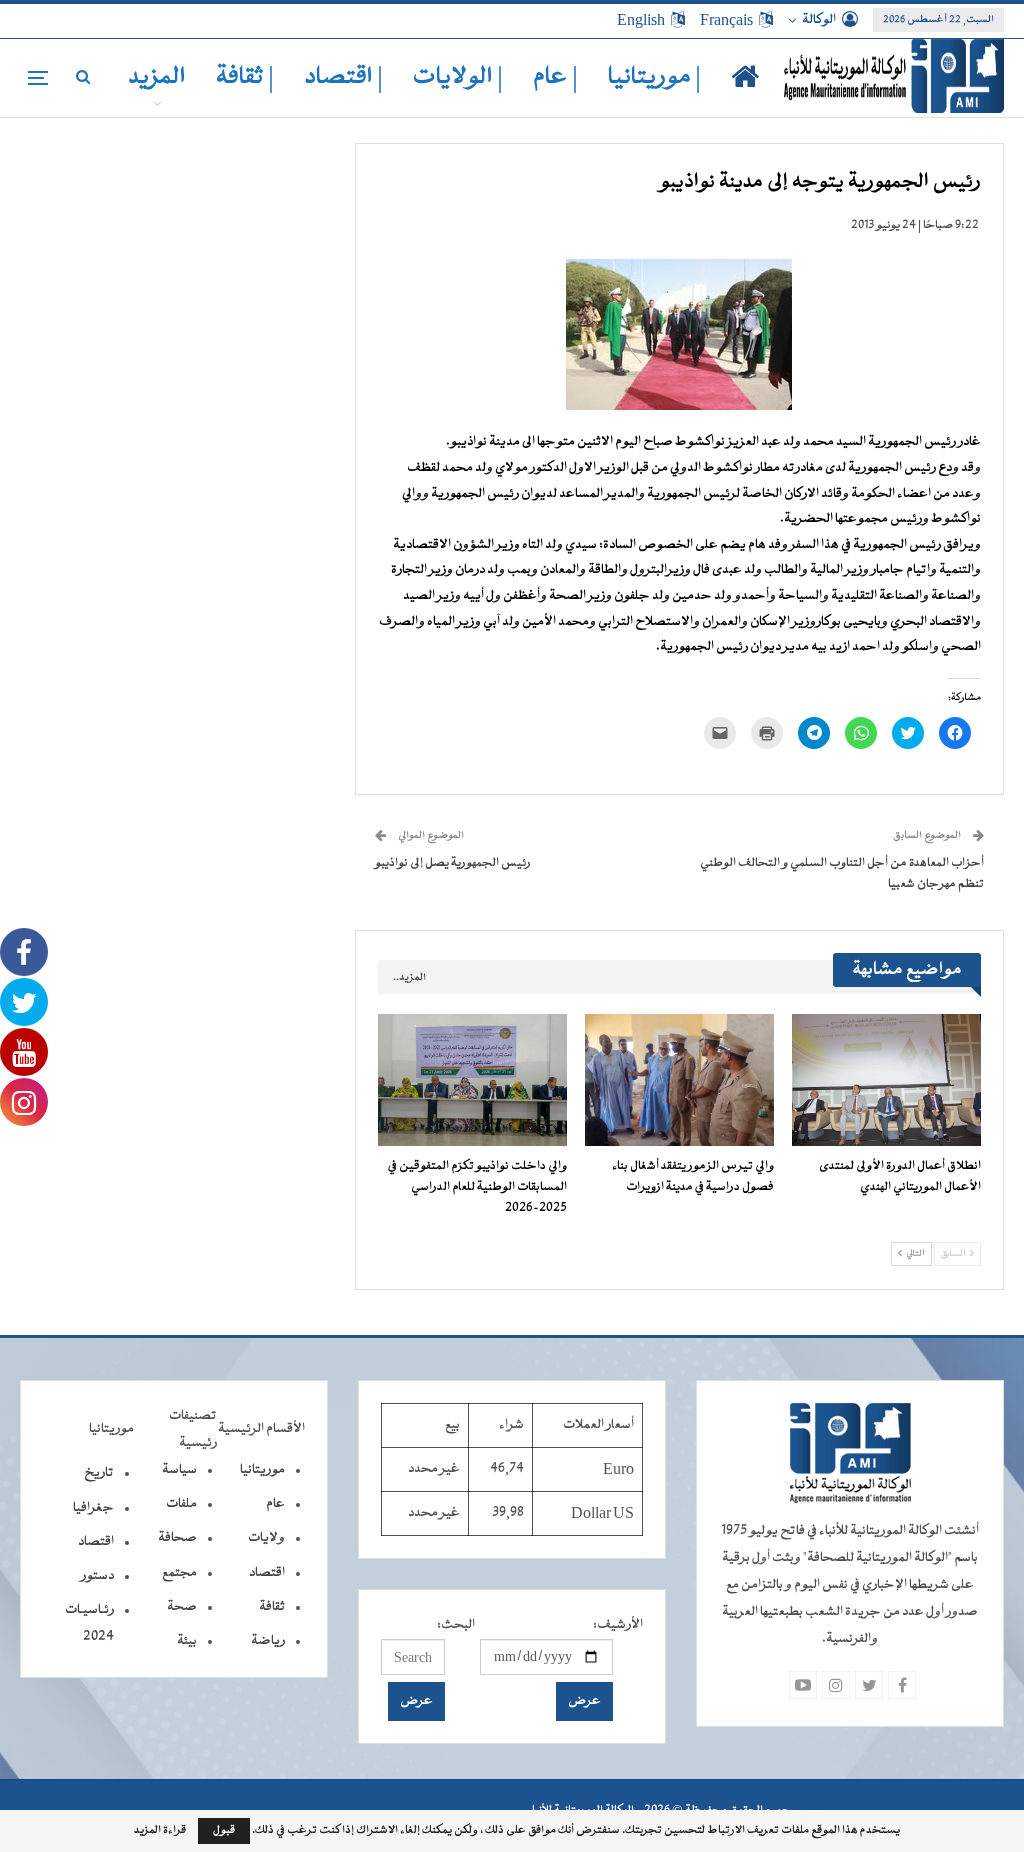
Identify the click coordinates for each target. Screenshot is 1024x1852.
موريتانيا (262, 1470)
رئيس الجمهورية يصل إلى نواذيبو (453, 863)
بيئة (187, 1641)
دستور (97, 1576)
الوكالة (819, 20)
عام (275, 1504)
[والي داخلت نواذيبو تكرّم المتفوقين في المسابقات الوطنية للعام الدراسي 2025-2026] (472, 1080)
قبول (224, 1830)
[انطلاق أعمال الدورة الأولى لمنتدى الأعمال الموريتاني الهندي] (886, 1080)
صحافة (177, 1538)
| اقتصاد (343, 77)
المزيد (157, 77)
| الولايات (458, 77)
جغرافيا (93, 1508)
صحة (182, 1607)
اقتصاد (267, 1573)
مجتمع (179, 1573)
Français (726, 20)
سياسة (179, 1470)
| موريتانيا (654, 77)
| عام (555, 77)
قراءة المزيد (160, 1831)
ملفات (181, 1504)
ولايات (266, 1538)
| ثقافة (245, 77)
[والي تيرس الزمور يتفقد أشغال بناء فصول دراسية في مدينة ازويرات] (679, 1080)
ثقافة (272, 1607)
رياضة (268, 1641)
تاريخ (99, 1473)
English (641, 20)
